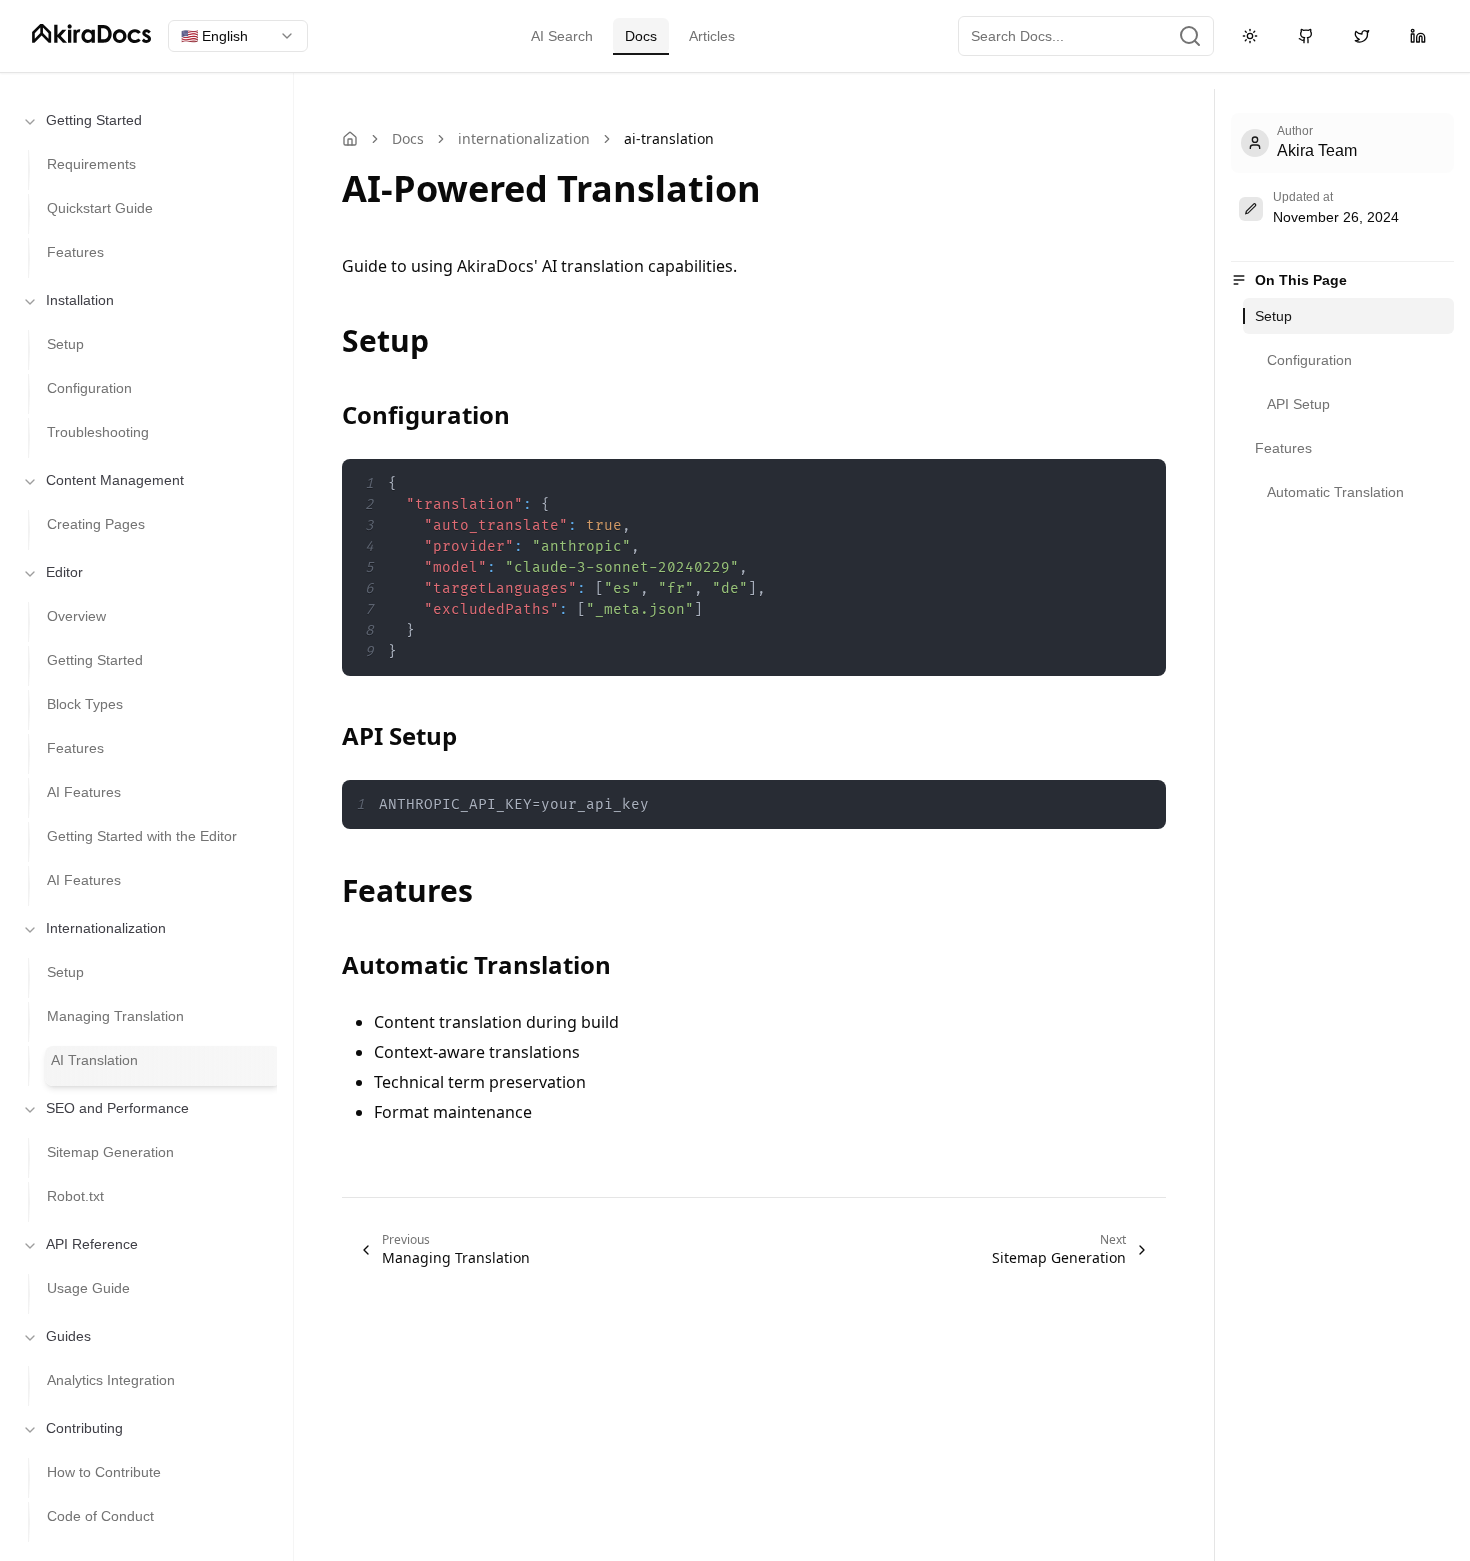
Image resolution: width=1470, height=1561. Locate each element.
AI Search (562, 36)
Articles (712, 36)
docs (408, 138)
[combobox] (238, 36)
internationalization (524, 138)
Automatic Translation (1335, 492)
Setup (1273, 316)
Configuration (1309, 360)
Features (1283, 448)
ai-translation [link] (669, 138)
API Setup (1298, 404)
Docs (641, 36)
